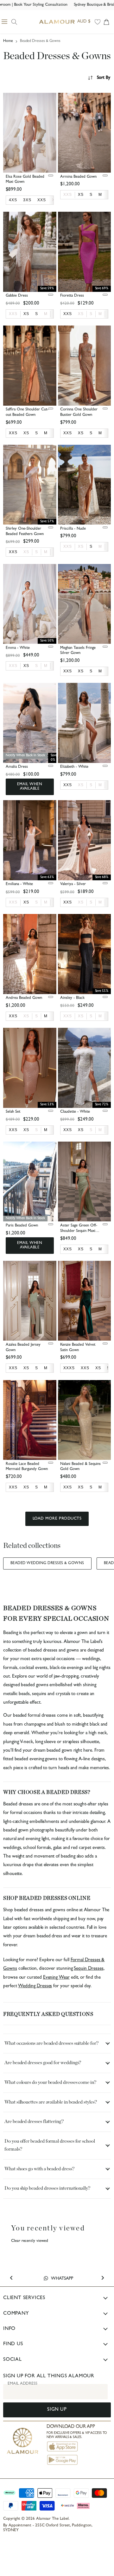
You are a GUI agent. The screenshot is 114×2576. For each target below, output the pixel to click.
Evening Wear (56, 1978)
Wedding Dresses (35, 1986)
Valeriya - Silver (73, 884)
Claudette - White (75, 1112)
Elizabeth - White (74, 767)
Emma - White (18, 648)
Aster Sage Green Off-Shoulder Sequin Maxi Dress (79, 1231)
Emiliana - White (19, 884)
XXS (68, 195)
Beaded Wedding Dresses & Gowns (47, 1563)
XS (81, 314)
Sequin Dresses (89, 1969)
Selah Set (13, 1112)
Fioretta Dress (72, 296)
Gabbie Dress (17, 296)
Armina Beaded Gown (78, 177)
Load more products (57, 1519)
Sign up (57, 2410)
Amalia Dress (17, 767)
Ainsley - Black (72, 998)
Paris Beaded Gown (22, 1226)
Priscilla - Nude (73, 529)
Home (8, 41)
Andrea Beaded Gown (24, 998)
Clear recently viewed (30, 2241)
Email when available (30, 787)
